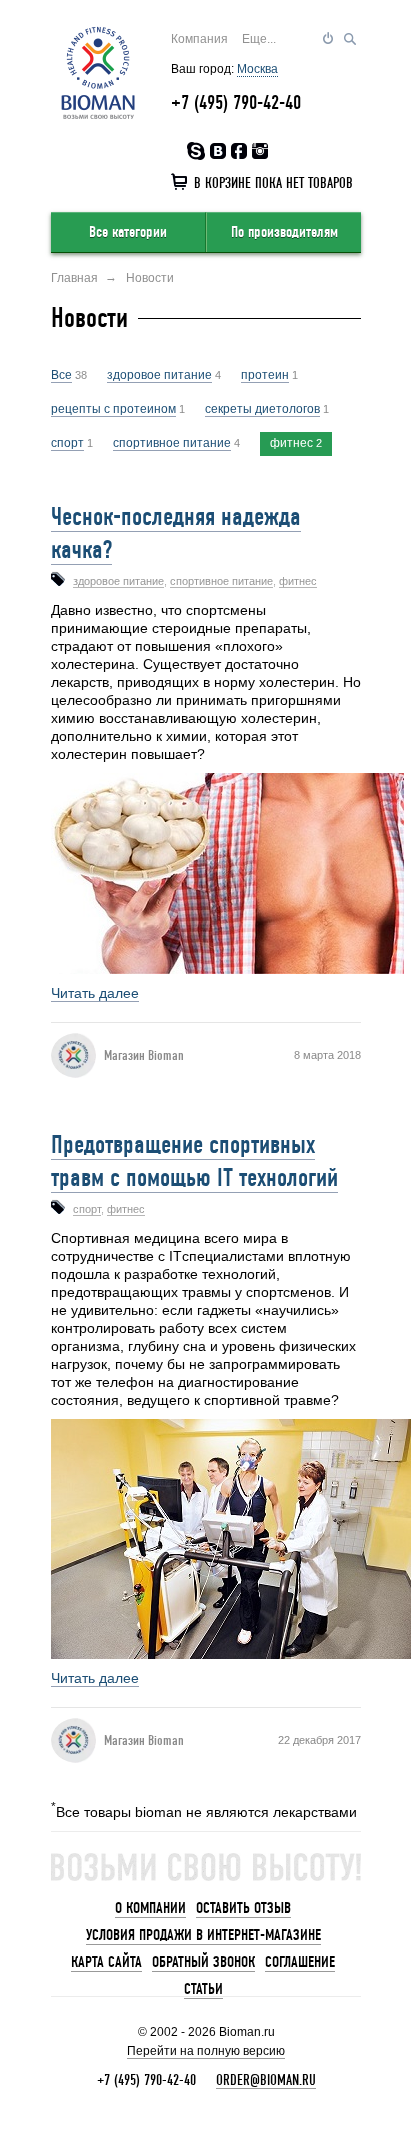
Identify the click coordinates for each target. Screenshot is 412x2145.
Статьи (203, 1989)
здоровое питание (159, 375)
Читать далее (95, 993)
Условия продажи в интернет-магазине (203, 1935)
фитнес (291, 443)
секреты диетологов (262, 409)
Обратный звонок (203, 1962)
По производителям (284, 232)
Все (61, 375)
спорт (67, 443)
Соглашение (300, 1962)
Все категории (128, 232)
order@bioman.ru (266, 2080)
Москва (257, 69)
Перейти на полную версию (206, 2051)
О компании (150, 1908)
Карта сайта (106, 1962)
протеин (265, 375)
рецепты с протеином (113, 409)
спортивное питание (172, 443)
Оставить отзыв (243, 1908)
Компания (199, 39)
